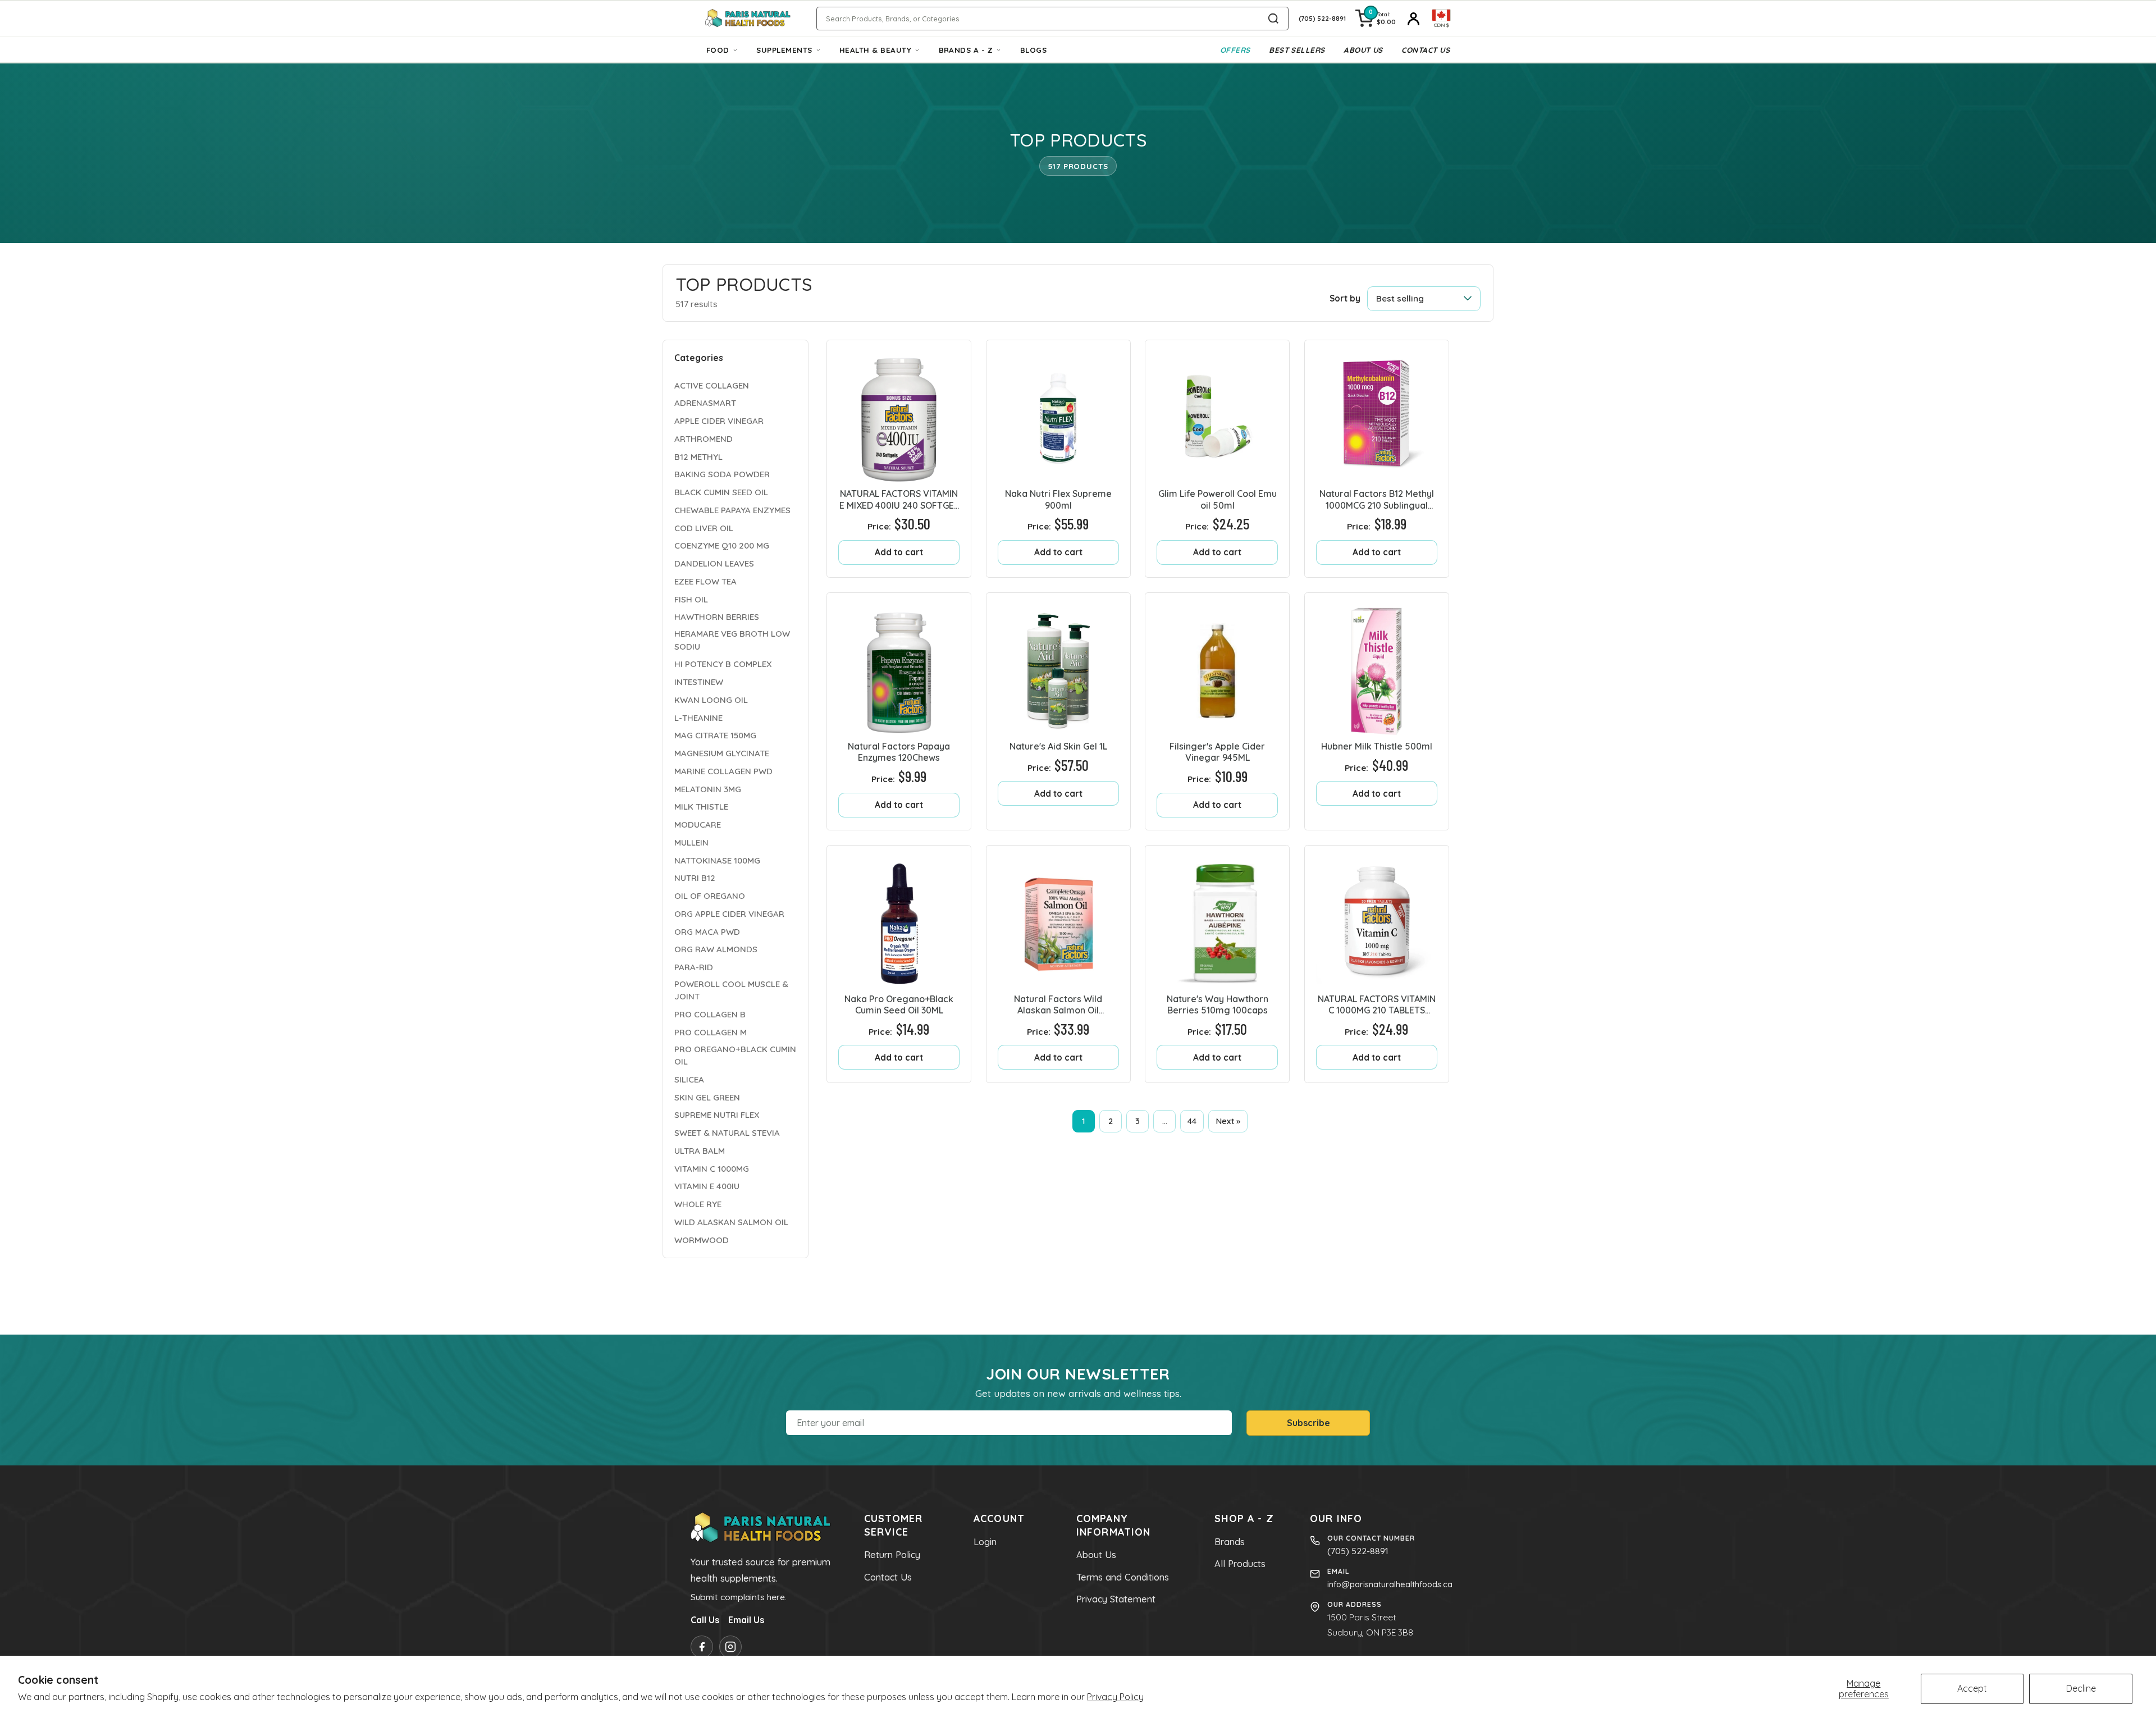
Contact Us (1426, 50)
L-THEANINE (698, 718)
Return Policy (892, 1555)
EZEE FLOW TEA (705, 581)
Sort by (1345, 298)
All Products (1240, 1564)
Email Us (746, 1620)
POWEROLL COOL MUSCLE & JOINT (731, 990)
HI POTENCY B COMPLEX (723, 664)
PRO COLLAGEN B (710, 1014)
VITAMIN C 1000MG (712, 1169)
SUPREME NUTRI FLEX (717, 1115)
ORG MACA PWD (707, 932)
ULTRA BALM (700, 1151)
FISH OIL (691, 599)
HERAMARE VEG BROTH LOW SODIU (732, 640)
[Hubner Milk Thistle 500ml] (1377, 665)
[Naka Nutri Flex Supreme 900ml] (1058, 412)
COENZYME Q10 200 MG (722, 545)
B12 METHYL (698, 457)
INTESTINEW (699, 682)
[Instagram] (730, 1647)
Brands (1230, 1542)
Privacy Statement (1116, 1599)
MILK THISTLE (701, 807)
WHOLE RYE (698, 1204)
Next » (1228, 1121)
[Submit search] (1273, 19)
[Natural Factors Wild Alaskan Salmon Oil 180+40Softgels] (1058, 917)
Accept (1972, 1688)
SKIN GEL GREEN (707, 1097)
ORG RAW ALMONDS (716, 949)
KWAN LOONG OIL (711, 700)
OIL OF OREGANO (710, 896)
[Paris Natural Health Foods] (748, 19)
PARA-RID (694, 967)
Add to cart (899, 552)
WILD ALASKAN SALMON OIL (731, 1222)
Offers (1235, 50)
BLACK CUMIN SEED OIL (721, 492)
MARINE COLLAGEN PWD (723, 771)
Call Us (705, 1620)
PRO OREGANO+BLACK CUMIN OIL (735, 1056)
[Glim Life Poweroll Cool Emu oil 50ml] (1217, 412)
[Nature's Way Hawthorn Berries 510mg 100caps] (1217, 917)
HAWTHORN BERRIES (717, 617)
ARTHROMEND (704, 439)
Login (985, 1542)
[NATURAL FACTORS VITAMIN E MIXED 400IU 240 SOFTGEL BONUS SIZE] (899, 412)
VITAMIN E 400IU (707, 1186)
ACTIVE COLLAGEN (712, 385)
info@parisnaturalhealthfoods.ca (1390, 1584)
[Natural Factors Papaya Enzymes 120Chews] (899, 665)
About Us (1363, 50)
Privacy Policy (1115, 1697)
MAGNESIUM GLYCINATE (722, 753)
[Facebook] (702, 1647)
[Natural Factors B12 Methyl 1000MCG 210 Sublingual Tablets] (1377, 412)
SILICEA (689, 1079)
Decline (2081, 1688)
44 (1192, 1121)
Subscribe (1308, 1423)
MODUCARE (698, 825)
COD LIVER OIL (704, 528)
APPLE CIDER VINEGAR (719, 421)
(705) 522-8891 (1358, 1551)
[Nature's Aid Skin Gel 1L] (1058, 665)
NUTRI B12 (695, 878)
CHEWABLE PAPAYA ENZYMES (732, 510)
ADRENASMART (705, 403)
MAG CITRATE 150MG (715, 735)
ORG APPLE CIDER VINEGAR (729, 914)
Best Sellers (1297, 50)
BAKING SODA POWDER (722, 474)
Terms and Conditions (1123, 1577)
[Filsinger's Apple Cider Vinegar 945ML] (1217, 665)
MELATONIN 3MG (708, 789)
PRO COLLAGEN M (711, 1032)
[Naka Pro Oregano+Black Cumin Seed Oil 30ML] (899, 917)
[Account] (1414, 19)
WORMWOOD (702, 1240)
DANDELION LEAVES (714, 563)
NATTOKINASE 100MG (717, 860)
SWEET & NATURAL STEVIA (727, 1133)
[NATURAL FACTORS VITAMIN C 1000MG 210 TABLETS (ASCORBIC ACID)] (1377, 917)
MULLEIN (691, 842)
